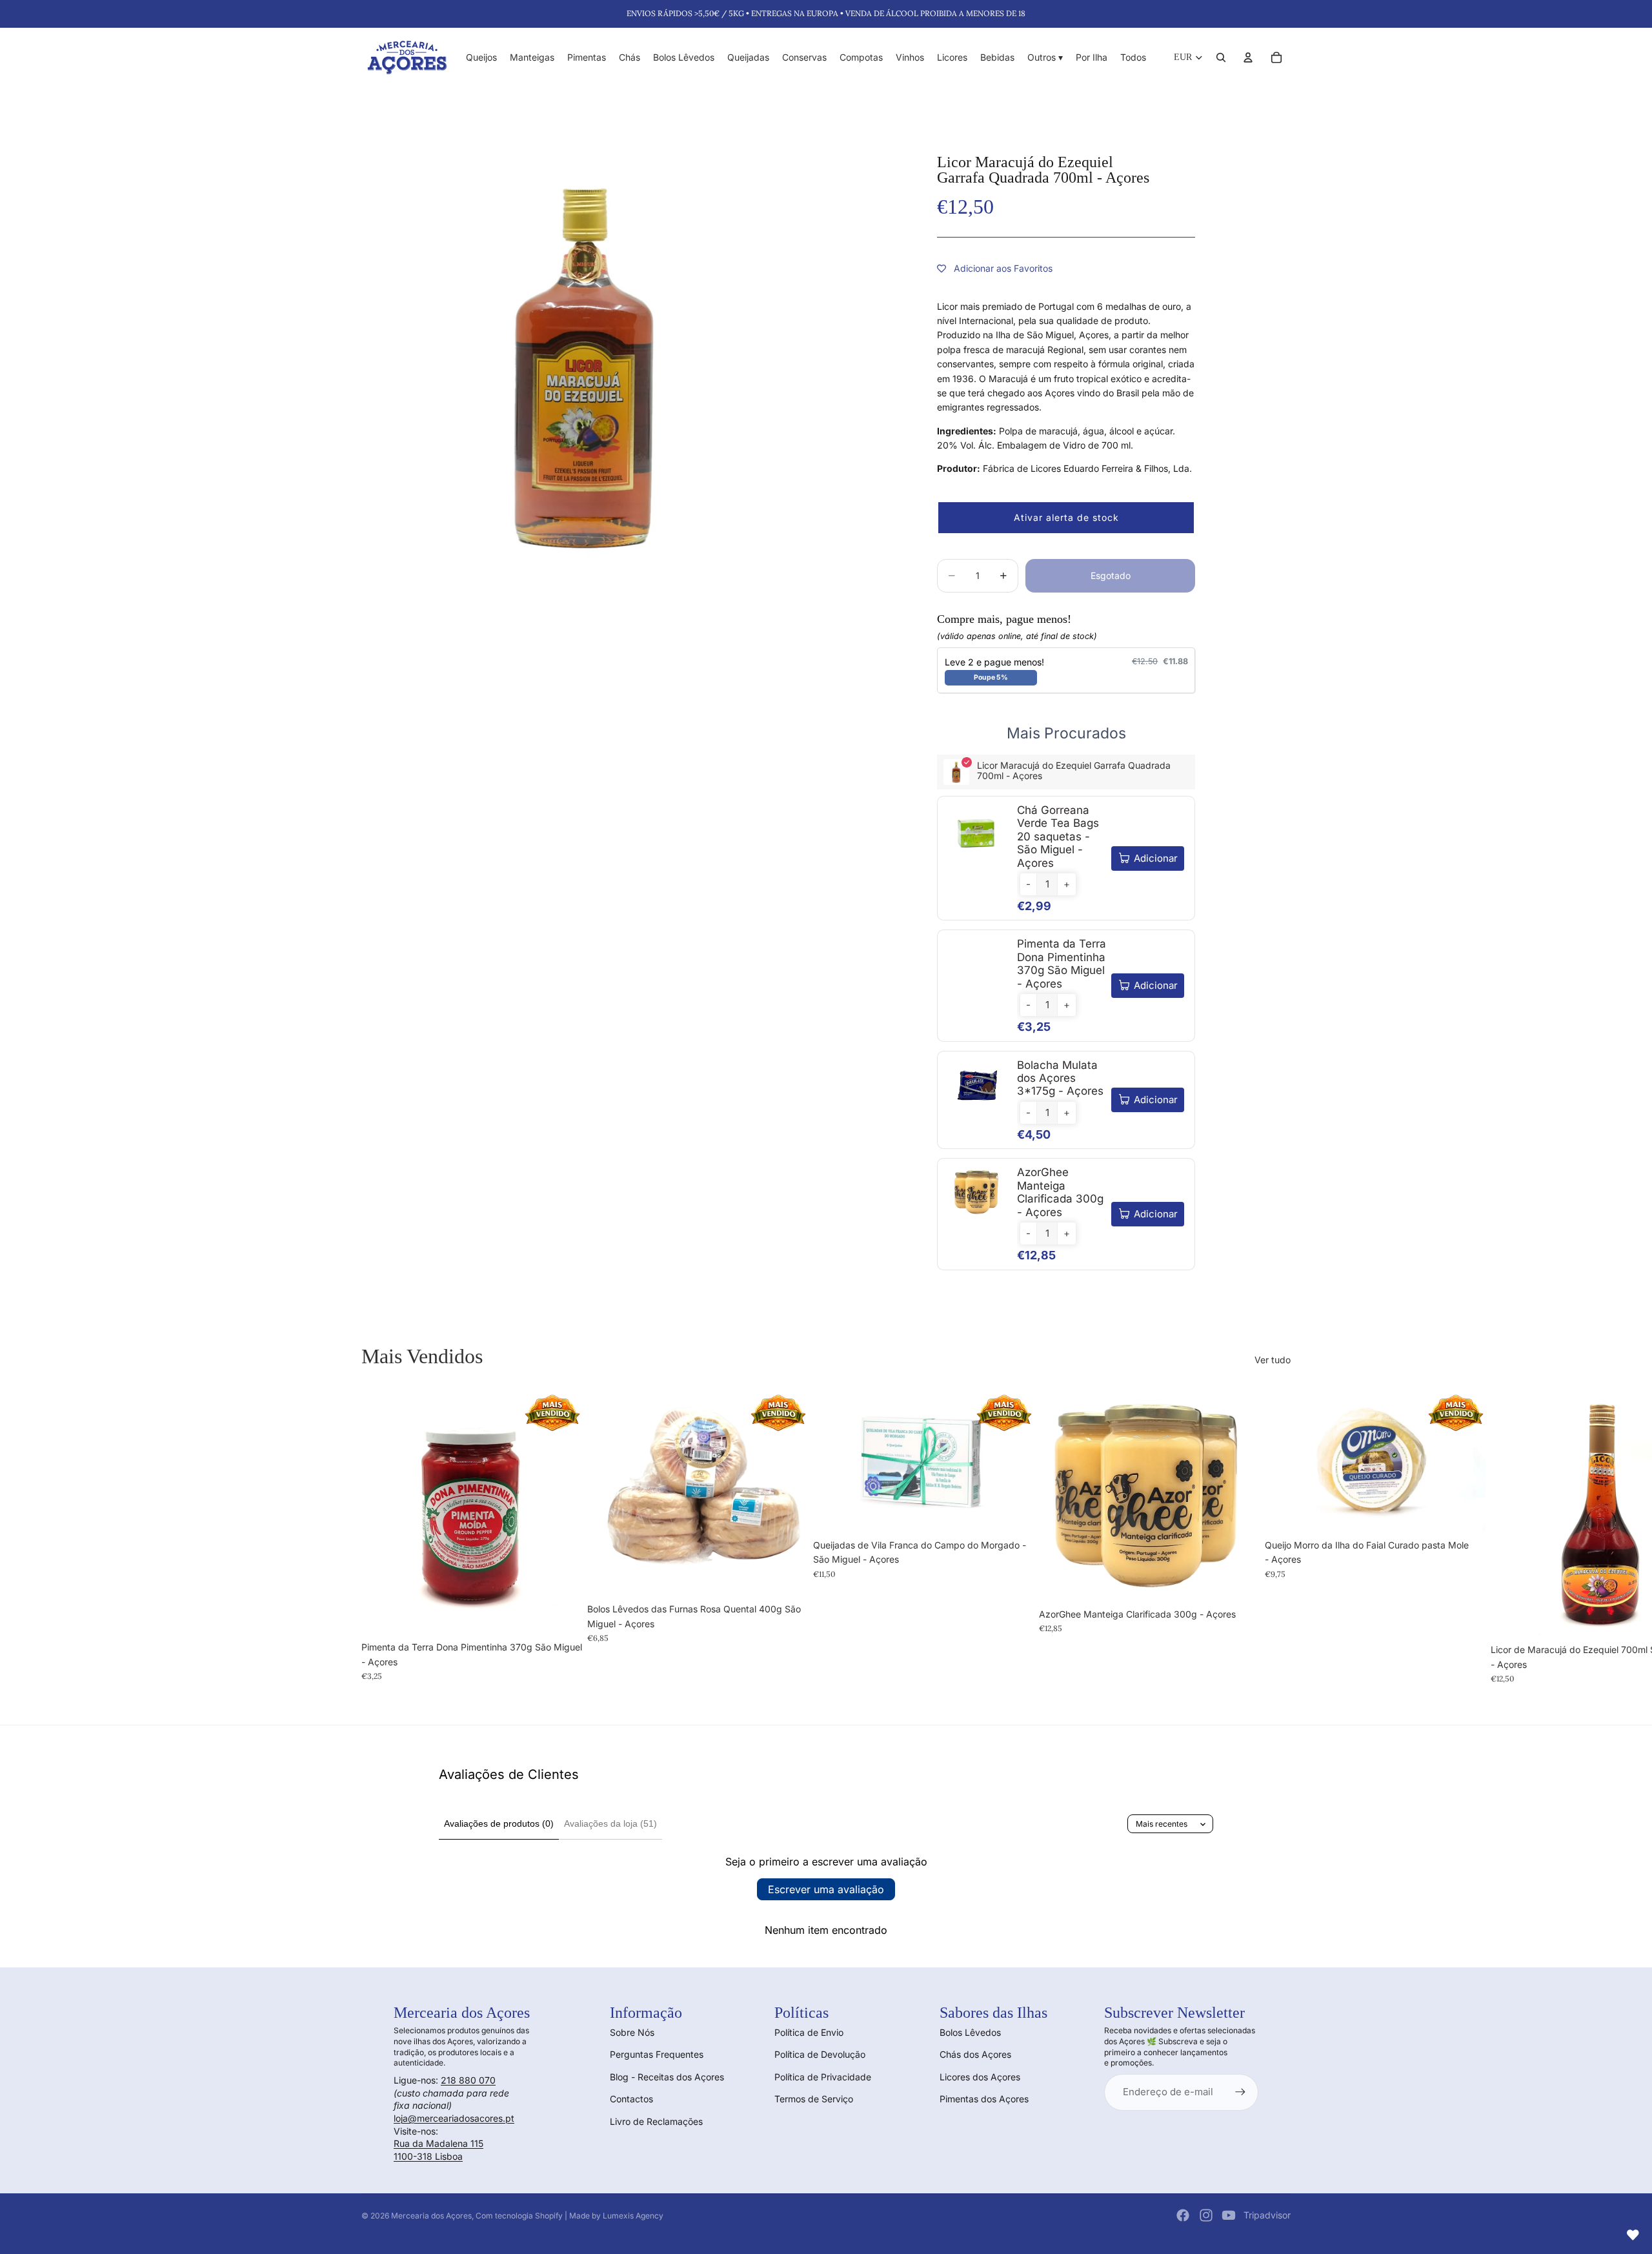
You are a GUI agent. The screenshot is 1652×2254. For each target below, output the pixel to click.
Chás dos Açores (975, 2054)
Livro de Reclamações (656, 2121)
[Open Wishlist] (1633, 2235)
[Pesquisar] (1221, 57)
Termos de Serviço (814, 2099)
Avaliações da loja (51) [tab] (610, 1823)
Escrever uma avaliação (826, 1889)
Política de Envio (809, 2032)
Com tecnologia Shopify (519, 2216)
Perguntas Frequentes (657, 2054)
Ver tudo (1273, 1360)
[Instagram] (1206, 2215)
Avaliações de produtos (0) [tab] (499, 1823)
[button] (1066, 518)
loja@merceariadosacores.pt (454, 2118)
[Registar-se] (1240, 2092)
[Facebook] (1183, 2215)
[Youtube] (1229, 2215)
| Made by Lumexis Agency (614, 2216)
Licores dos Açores (980, 2077)
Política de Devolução (820, 2054)
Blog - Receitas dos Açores (667, 2077)
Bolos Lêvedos (970, 2032)
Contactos (631, 2099)
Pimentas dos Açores (984, 2099)
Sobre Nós (632, 2032)
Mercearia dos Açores (431, 2216)
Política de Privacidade (823, 2077)
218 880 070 (468, 2080)
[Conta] (1248, 57)
